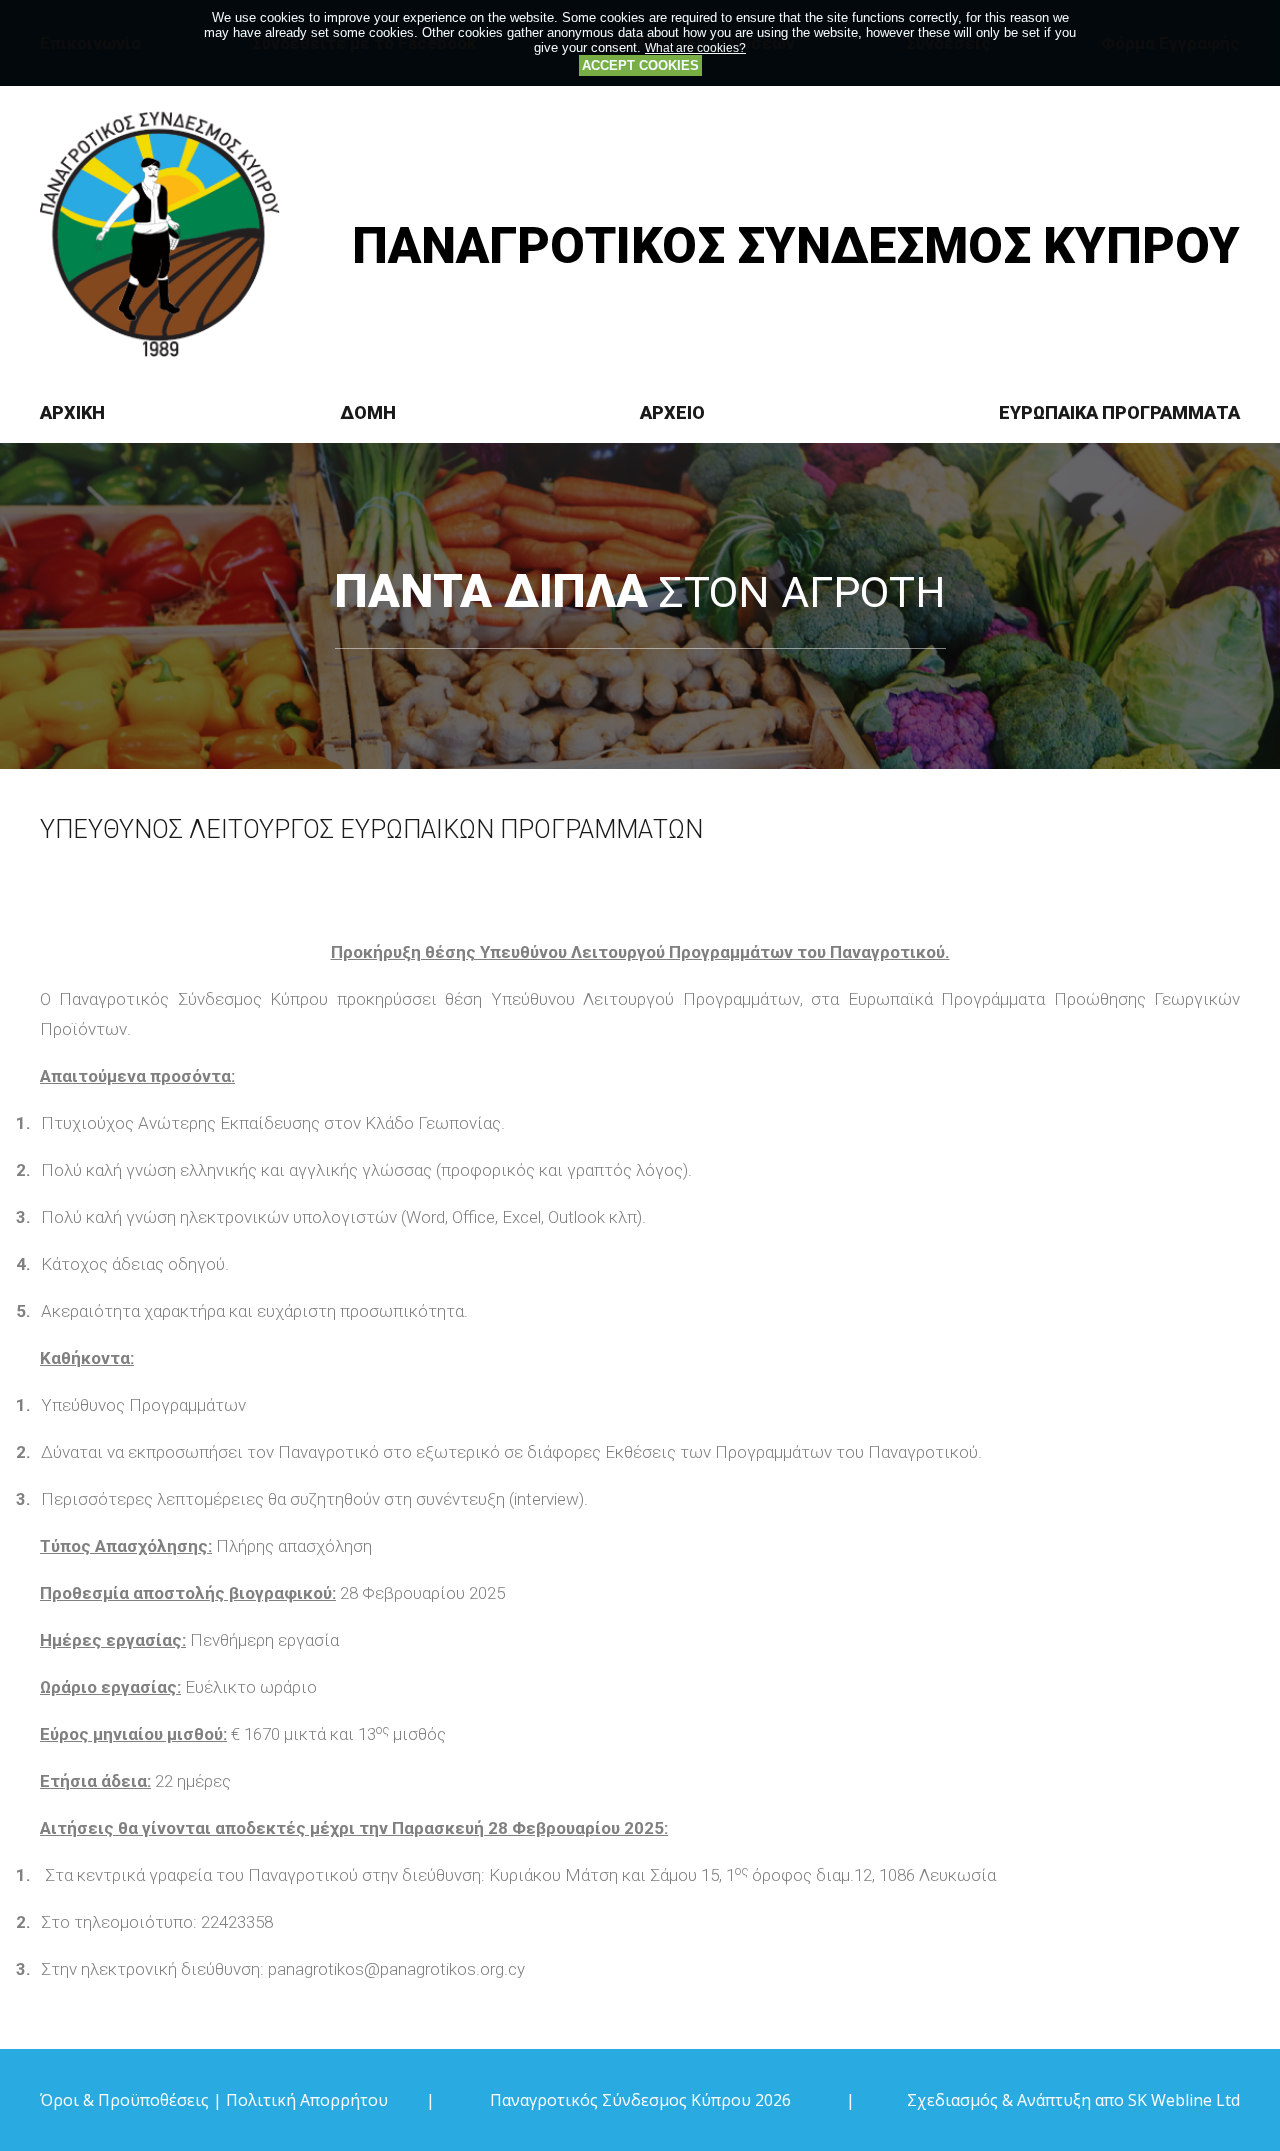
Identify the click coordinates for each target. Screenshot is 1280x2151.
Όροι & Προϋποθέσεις (124, 2100)
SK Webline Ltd (1184, 2100)
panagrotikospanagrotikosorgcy (396, 1969)
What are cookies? (695, 47)
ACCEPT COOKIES (640, 65)
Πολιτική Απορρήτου (307, 2100)
